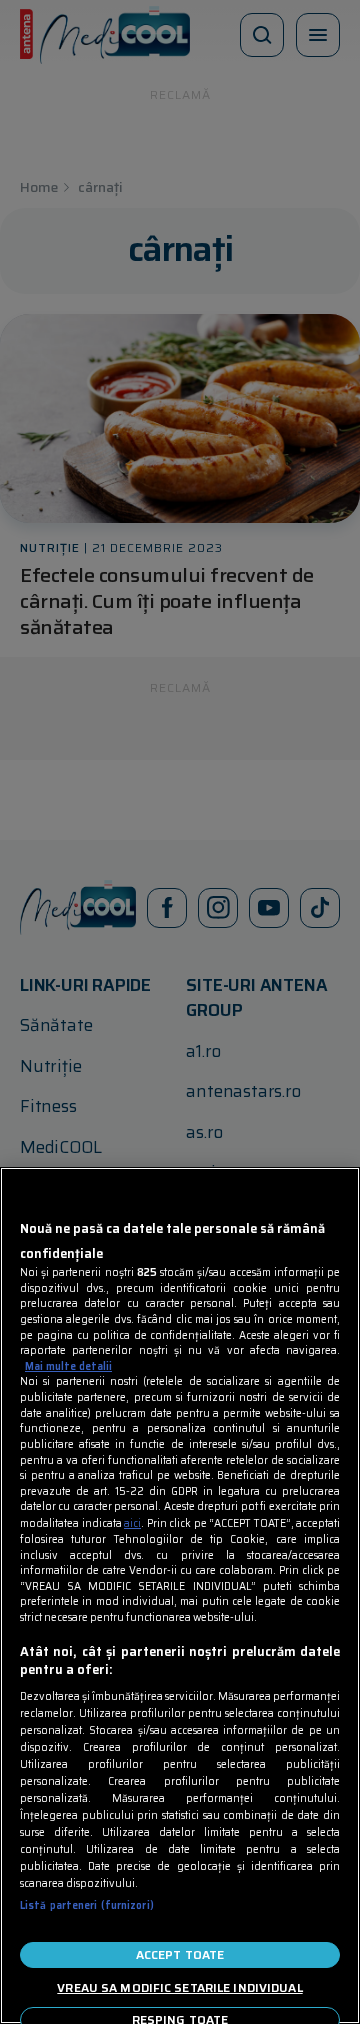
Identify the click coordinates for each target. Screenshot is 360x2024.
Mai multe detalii (68, 1367)
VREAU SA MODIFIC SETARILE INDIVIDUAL (179, 1987)
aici (132, 1523)
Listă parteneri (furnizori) (87, 1905)
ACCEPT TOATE (180, 1954)
